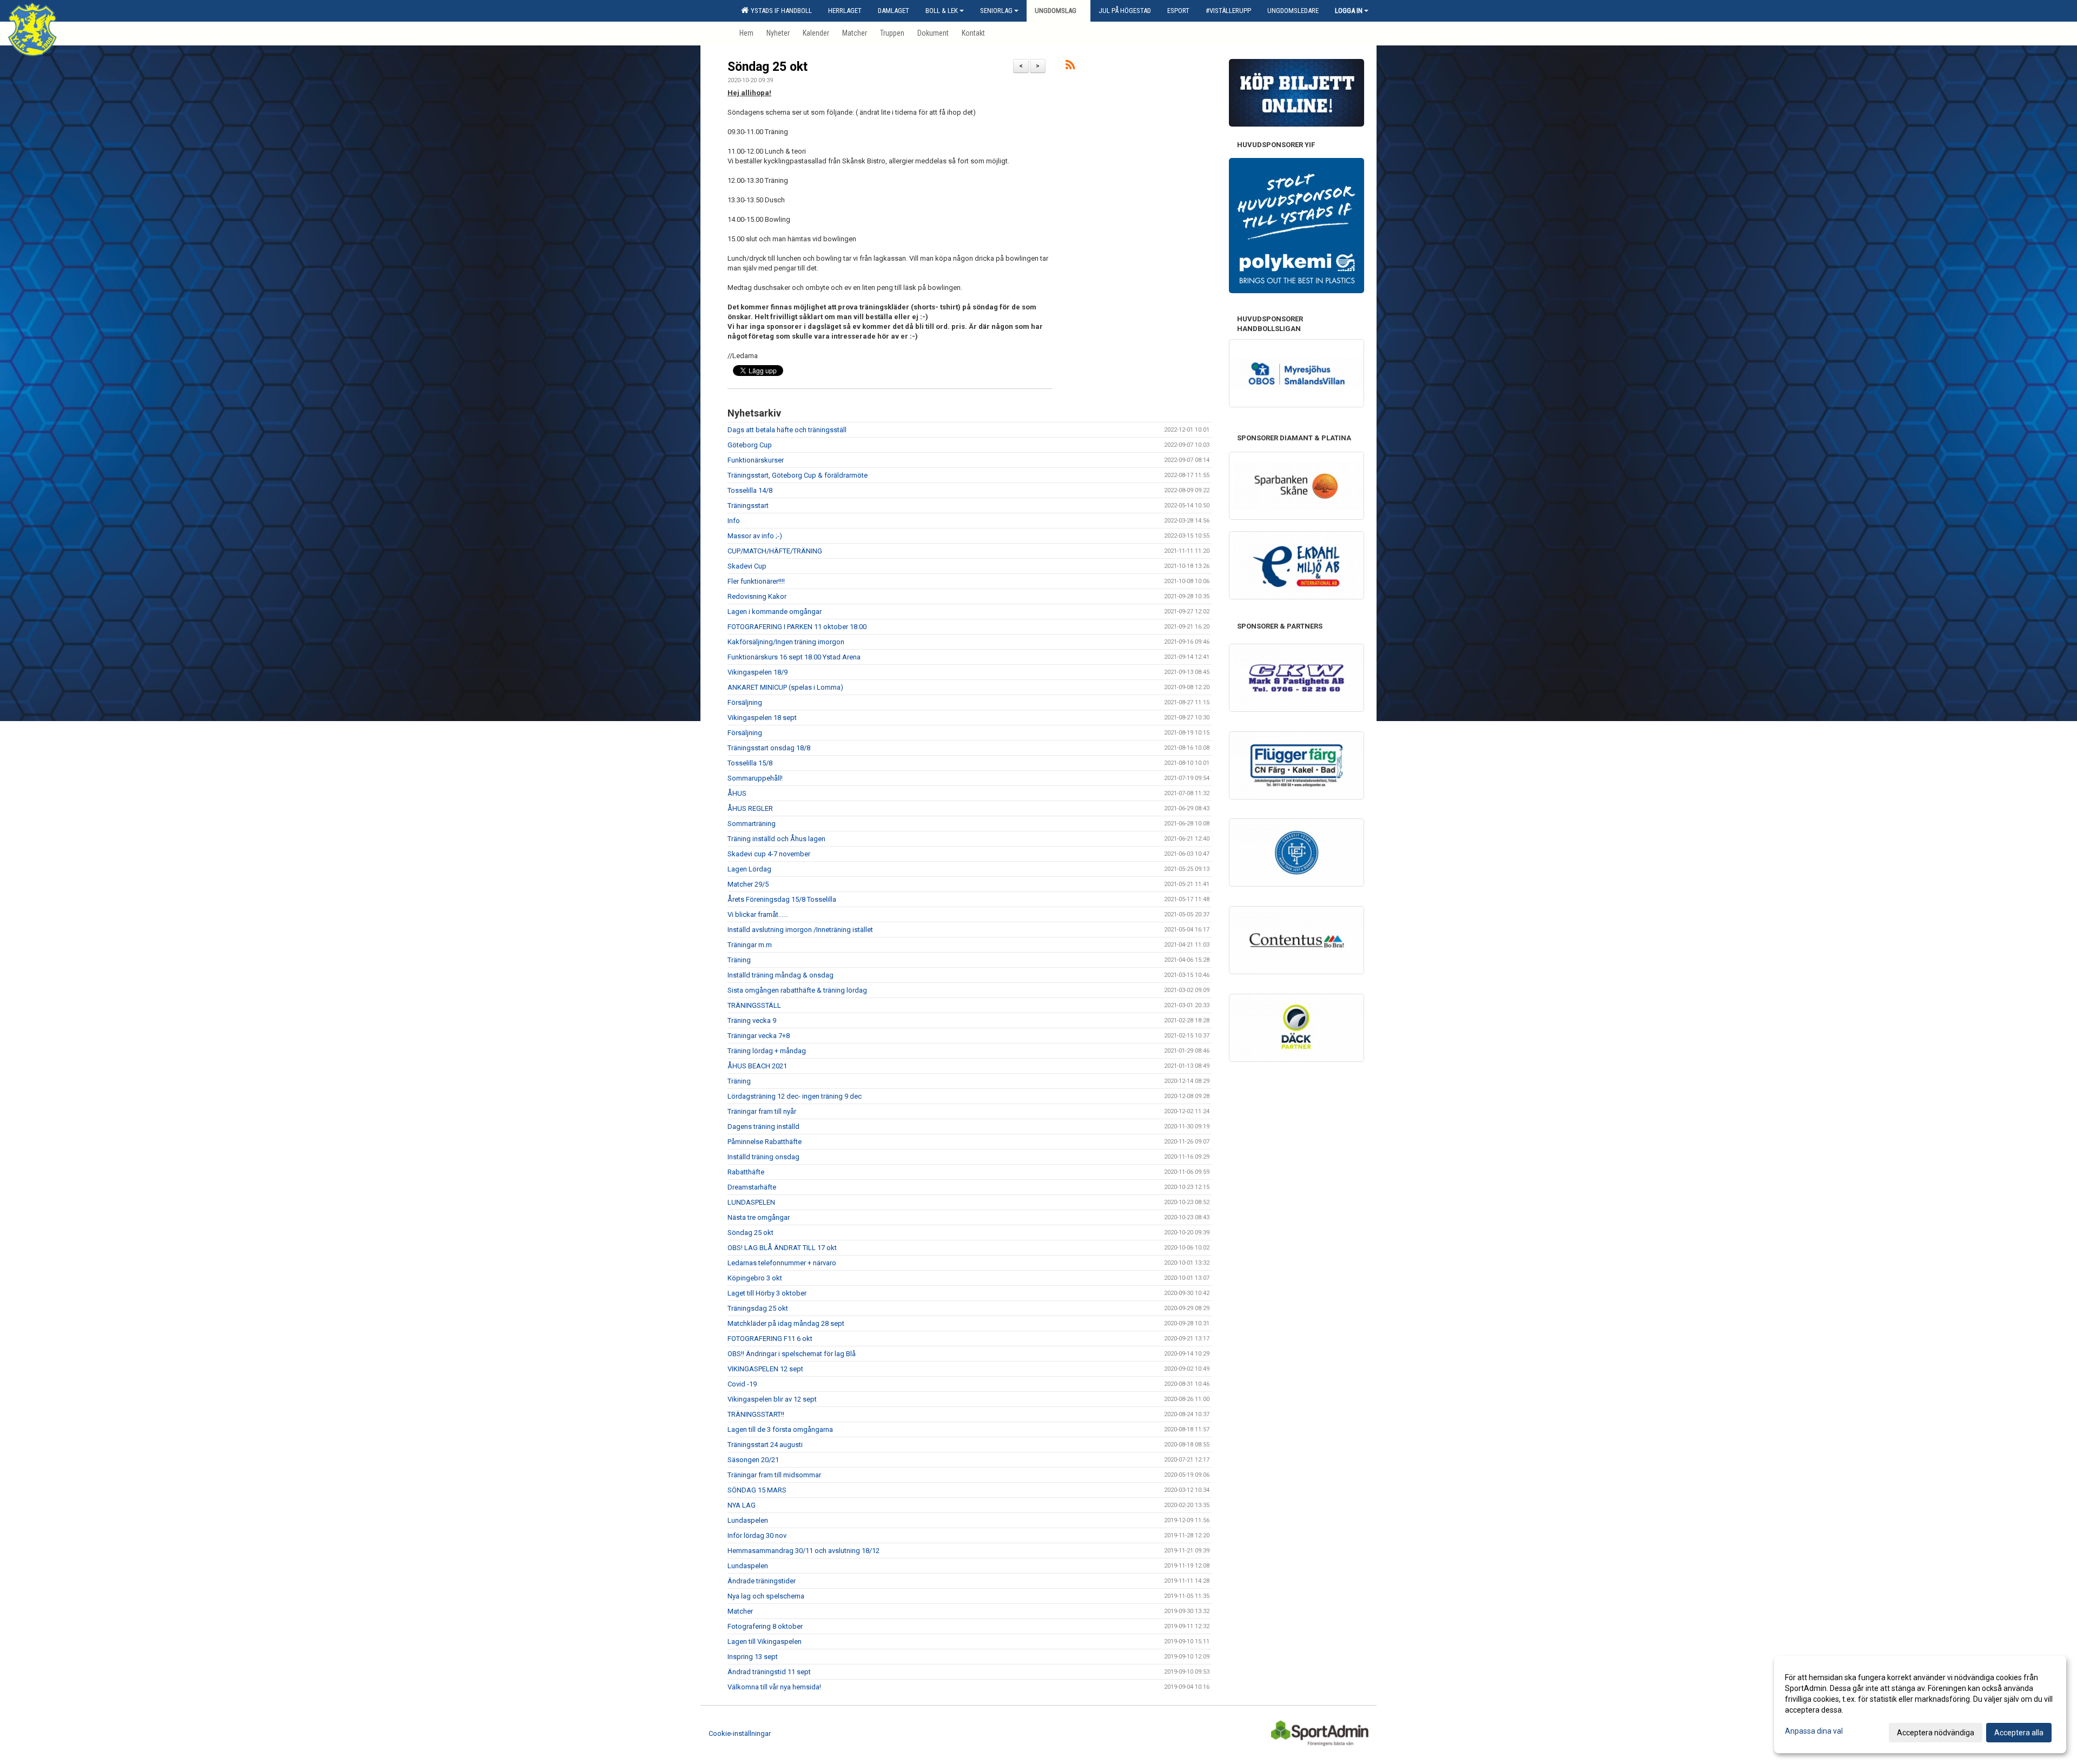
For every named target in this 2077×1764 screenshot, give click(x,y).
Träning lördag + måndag (767, 1051)
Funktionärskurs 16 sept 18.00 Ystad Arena (794, 657)
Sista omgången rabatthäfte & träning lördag (797, 990)
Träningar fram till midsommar (774, 1475)
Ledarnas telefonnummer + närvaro (782, 1263)
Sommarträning (752, 824)
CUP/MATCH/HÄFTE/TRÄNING (775, 551)
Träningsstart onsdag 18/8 (769, 748)
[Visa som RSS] (1070, 67)
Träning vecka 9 (752, 1020)
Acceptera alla (2019, 1733)
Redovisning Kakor (757, 596)
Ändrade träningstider (762, 1581)
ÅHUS (737, 793)
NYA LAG (742, 1505)
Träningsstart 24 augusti (765, 1445)
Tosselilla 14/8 (750, 490)
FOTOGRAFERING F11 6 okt (770, 1339)
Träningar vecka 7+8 (759, 1036)
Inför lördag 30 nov (757, 1535)
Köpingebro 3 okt (755, 1278)
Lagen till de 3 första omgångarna (780, 1429)
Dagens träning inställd (763, 1127)
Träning (739, 960)
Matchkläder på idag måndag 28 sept (786, 1323)
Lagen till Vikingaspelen (765, 1641)
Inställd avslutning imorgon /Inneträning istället (800, 930)
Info (734, 521)
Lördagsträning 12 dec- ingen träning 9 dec (795, 1096)
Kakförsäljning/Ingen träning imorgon (786, 642)
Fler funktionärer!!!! (756, 581)
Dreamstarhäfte (752, 1187)
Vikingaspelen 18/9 (758, 672)
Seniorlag (996, 11)
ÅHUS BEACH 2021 (757, 1066)
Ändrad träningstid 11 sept (769, 1672)
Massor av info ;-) (755, 536)
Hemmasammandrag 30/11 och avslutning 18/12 (803, 1551)
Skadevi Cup (747, 566)
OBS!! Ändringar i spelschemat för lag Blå (792, 1354)
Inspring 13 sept (753, 1657)
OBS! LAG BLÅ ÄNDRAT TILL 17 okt (782, 1248)
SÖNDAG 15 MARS (757, 1490)
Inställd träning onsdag (763, 1157)
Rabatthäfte (746, 1172)
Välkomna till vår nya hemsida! (774, 1687)
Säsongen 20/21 (753, 1460)
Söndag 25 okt (768, 67)
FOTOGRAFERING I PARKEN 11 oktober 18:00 (797, 627)
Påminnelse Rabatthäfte (765, 1142)
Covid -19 (742, 1384)
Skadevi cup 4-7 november (769, 854)
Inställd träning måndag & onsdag (780, 975)
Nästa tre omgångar (759, 1217)
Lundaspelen (748, 1520)
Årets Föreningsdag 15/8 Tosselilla (782, 899)
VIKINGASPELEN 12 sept (765, 1369)
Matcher (740, 1611)
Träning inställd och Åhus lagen (776, 839)
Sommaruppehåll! (755, 778)
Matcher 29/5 (748, 884)
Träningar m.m (750, 945)
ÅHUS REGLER (750, 808)
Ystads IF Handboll (780, 11)
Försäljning (745, 702)
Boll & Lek (942, 11)
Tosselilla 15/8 (750, 763)
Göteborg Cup (750, 445)
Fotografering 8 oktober (765, 1626)
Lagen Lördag (749, 869)
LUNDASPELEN (751, 1202)
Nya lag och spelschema (766, 1596)
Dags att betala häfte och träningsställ (787, 430)
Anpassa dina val (1814, 1731)
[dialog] (1920, 1704)
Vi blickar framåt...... (758, 914)
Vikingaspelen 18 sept (762, 718)
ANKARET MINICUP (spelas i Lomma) (785, 687)
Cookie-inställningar (740, 1733)
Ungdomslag (1056, 11)
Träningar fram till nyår (762, 1111)
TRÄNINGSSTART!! (756, 1414)
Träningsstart (748, 506)
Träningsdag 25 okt (758, 1308)
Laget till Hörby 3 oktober (767, 1293)
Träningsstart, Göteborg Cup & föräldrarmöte (798, 475)
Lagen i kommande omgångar (775, 612)
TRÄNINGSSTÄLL (754, 1005)
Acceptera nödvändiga (1936, 1733)
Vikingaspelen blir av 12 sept (772, 1399)
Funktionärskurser (756, 460)
